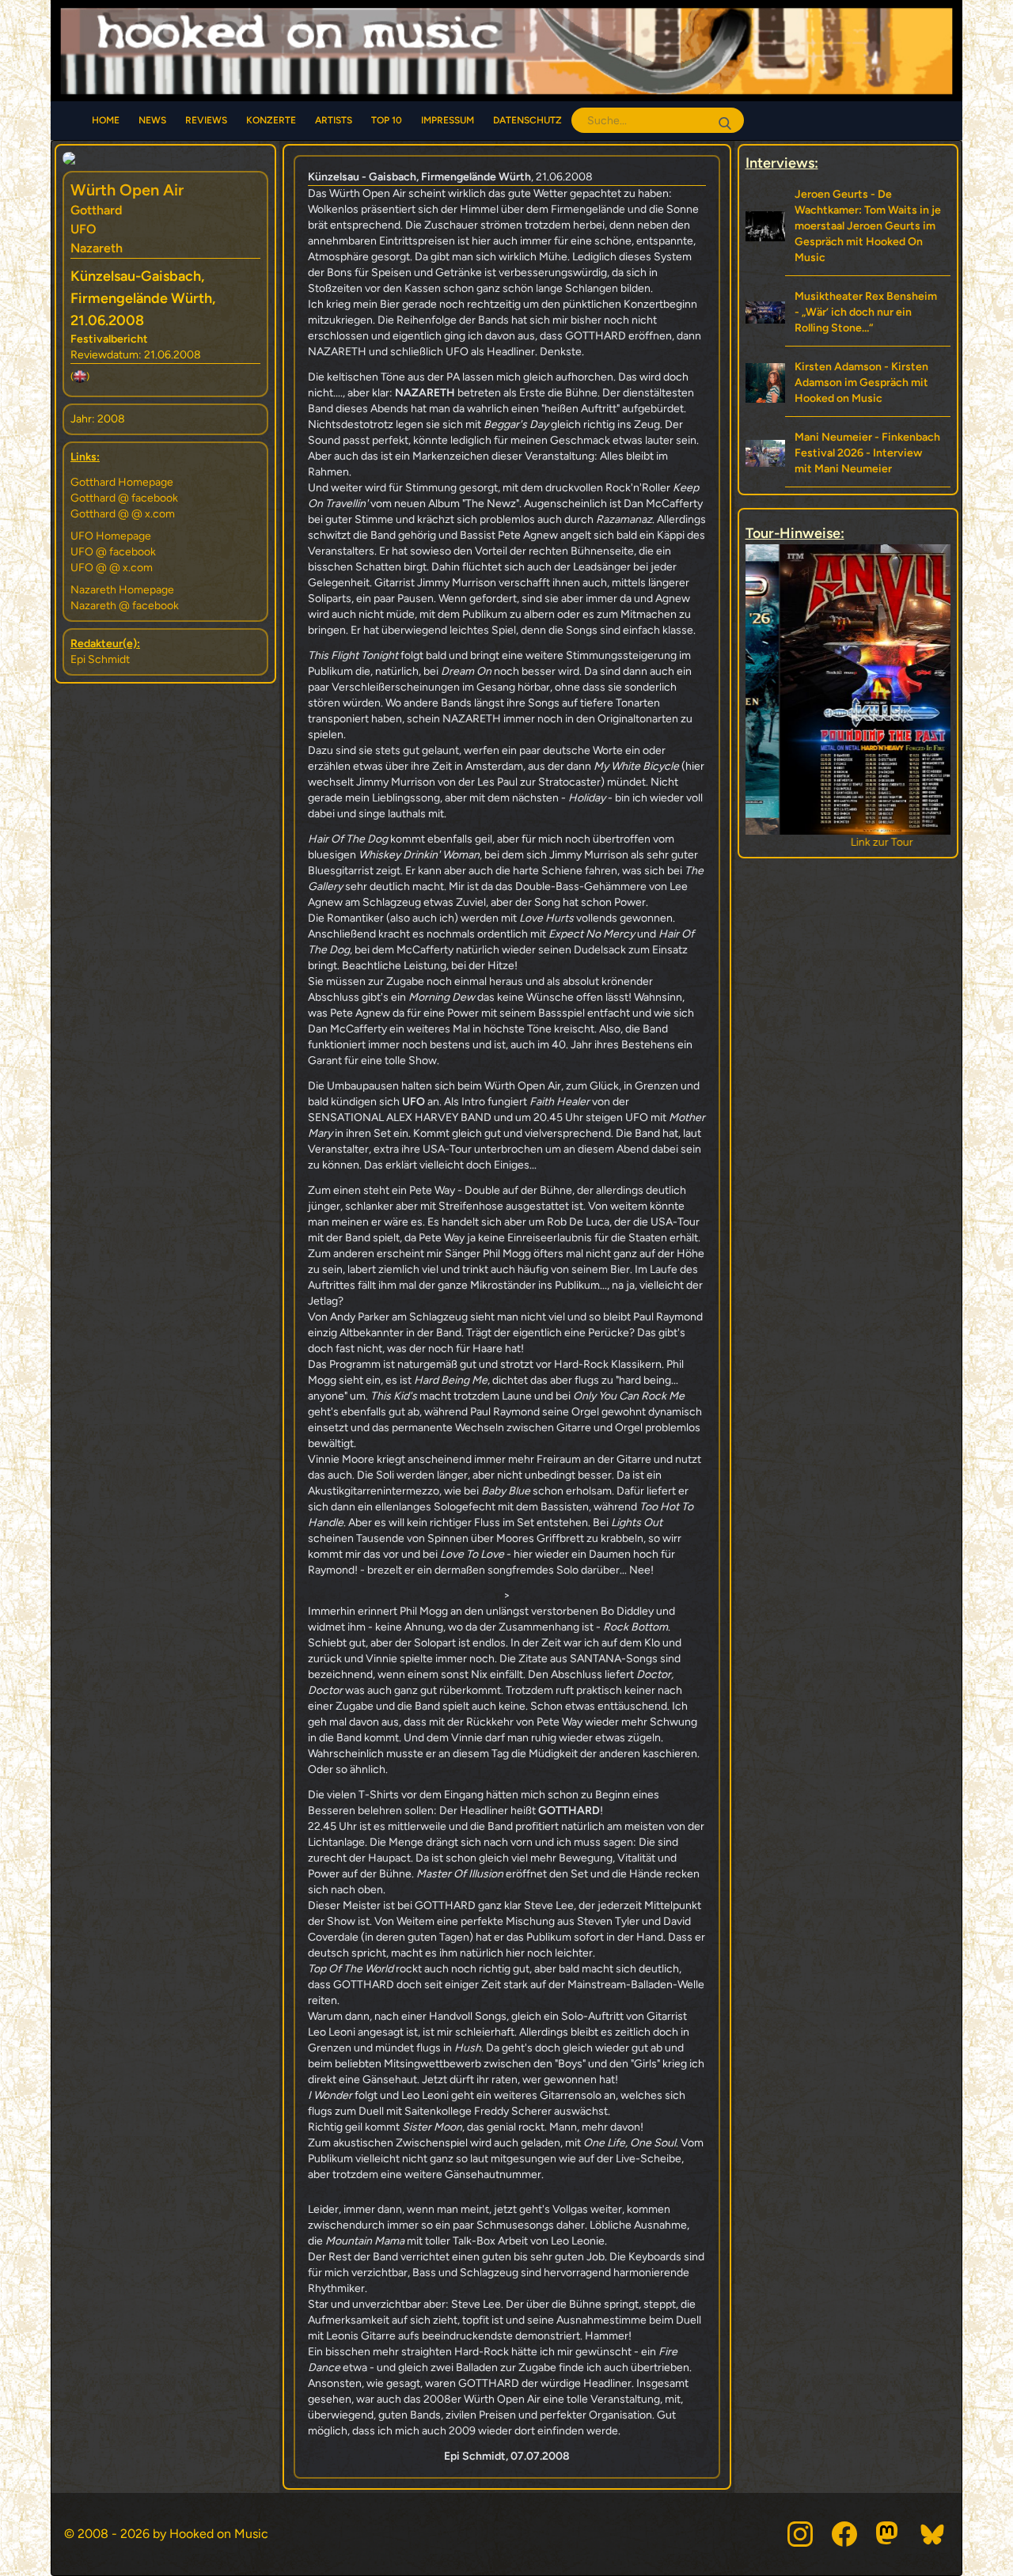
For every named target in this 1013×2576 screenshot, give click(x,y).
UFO (83, 229)
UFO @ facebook (113, 552)
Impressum (448, 120)
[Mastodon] (889, 2534)
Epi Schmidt (100, 659)
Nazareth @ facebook (125, 606)
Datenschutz (527, 120)
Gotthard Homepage (122, 482)
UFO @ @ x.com (112, 568)
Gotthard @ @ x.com (123, 514)
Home (106, 120)
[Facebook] (844, 2534)
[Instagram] (800, 2534)
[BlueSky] (933, 2534)
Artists (334, 120)
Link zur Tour (848, 842)
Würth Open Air (127, 190)
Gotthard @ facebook (124, 498)
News (152, 120)
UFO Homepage (111, 536)
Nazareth (97, 248)
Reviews (206, 120)
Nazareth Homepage (122, 590)
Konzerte (271, 120)
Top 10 (387, 120)
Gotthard (96, 210)
